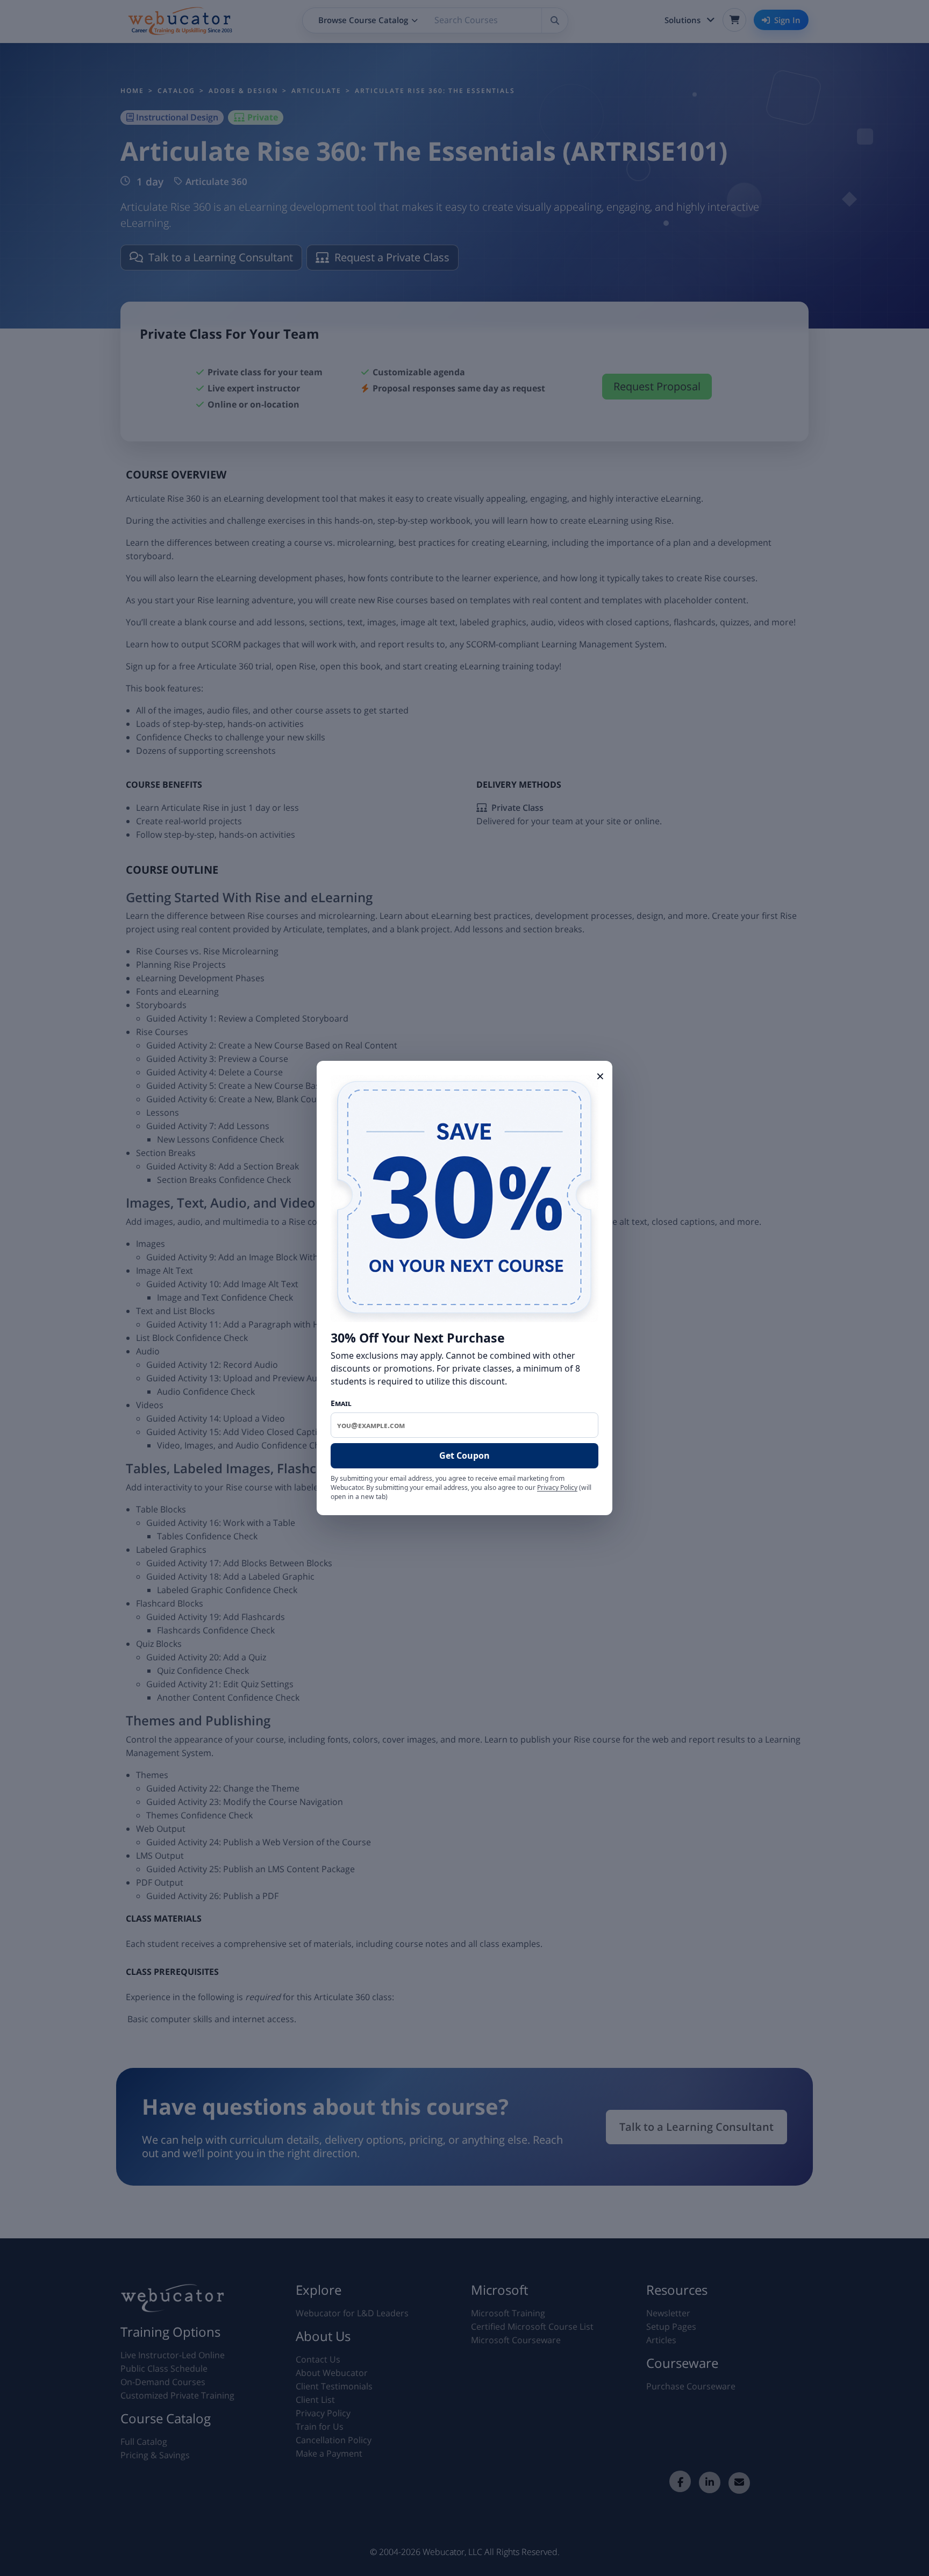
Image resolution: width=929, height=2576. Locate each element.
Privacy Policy (557, 1487)
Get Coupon (464, 1455)
